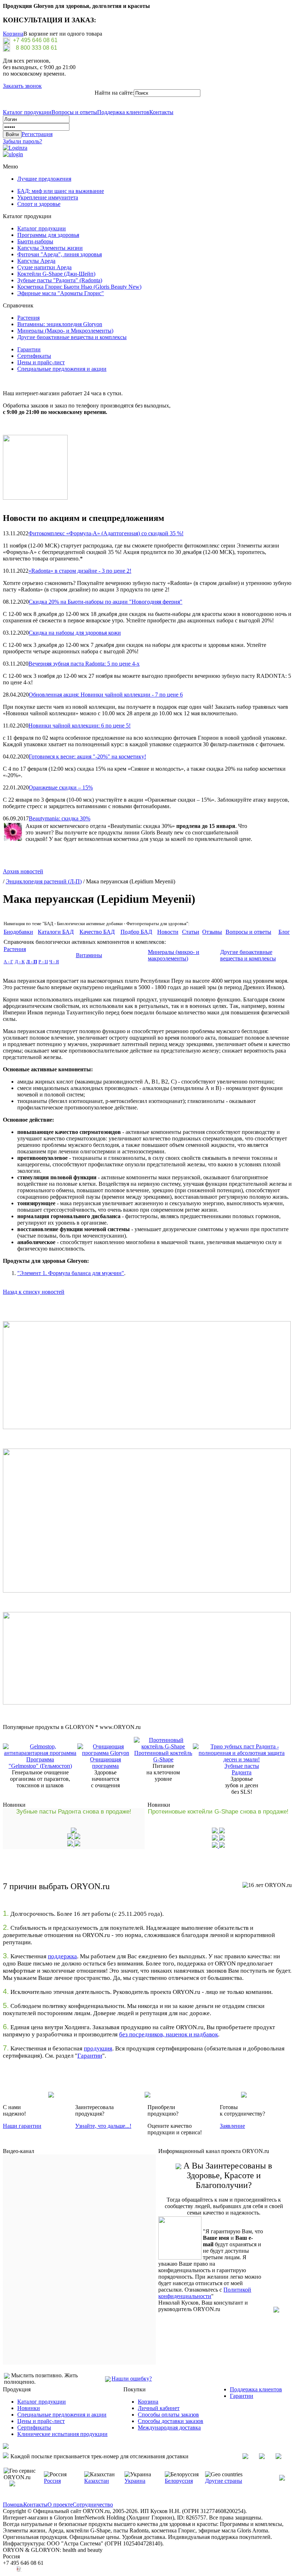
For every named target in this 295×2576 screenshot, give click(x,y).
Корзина (13, 34)
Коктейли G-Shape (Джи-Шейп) (56, 274)
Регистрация (37, 134)
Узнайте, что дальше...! (103, 2126)
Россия (52, 2481)
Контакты (161, 112)
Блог (284, 932)
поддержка (62, 1956)
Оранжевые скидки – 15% (61, 787)
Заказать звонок (22, 86)
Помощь (13, 2505)
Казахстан (97, 2481)
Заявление (232, 2126)
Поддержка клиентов (123, 112)
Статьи (191, 932)
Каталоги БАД (56, 932)
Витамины (89, 955)
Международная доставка (169, 2428)
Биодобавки (18, 932)
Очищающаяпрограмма (105, 1763)
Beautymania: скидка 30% (60, 818)
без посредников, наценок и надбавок (169, 2034)
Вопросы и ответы (74, 112)
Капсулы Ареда (36, 261)
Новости (168, 932)
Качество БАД (97, 932)
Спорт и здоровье (39, 204)
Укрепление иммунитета (48, 197)
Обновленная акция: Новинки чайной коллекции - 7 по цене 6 (106, 695)
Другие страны (224, 2481)
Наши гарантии (22, 2126)
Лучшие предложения (44, 179)
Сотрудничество (93, 2505)
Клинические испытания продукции (62, 2434)
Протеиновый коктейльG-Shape (163, 1756)
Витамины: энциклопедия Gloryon (60, 324)
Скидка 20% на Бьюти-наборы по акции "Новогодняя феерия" (106, 602)
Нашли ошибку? (132, 2379)
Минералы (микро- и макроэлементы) (174, 955)
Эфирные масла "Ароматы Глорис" (61, 293)
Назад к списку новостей (34, 1292)
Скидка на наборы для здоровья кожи (75, 633)
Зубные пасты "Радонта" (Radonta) (60, 280)
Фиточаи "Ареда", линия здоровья (60, 254)
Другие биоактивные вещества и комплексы (72, 337)
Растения (28, 318)
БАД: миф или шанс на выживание (61, 191)
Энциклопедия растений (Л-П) (44, 881)
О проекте (60, 2505)
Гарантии (29, 349)
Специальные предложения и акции (62, 369)
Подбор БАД (136, 932)
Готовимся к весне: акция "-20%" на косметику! (87, 756)
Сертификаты (34, 356)
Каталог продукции (27, 112)
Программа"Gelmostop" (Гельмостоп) (40, 1763)
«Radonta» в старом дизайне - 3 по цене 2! (80, 571)
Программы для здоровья (48, 235)
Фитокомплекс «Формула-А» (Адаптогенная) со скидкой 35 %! (106, 533)
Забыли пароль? (22, 141)
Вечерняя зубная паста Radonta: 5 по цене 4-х (84, 664)
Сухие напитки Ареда (44, 267)
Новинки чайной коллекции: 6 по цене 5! (80, 726)
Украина (135, 2481)
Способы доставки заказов (171, 2421)
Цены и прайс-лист (41, 362)
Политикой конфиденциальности (205, 2293)
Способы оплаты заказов (168, 2415)
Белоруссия (179, 2481)
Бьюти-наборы (35, 241)
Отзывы (212, 932)
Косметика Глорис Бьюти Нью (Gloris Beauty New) (79, 287)
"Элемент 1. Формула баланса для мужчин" (71, 1273)
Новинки (29, 2408)
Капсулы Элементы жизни (50, 248)
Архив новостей (23, 871)
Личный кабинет (159, 2408)
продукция (98, 2048)
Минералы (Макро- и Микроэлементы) (65, 331)
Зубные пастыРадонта (242, 1769)
